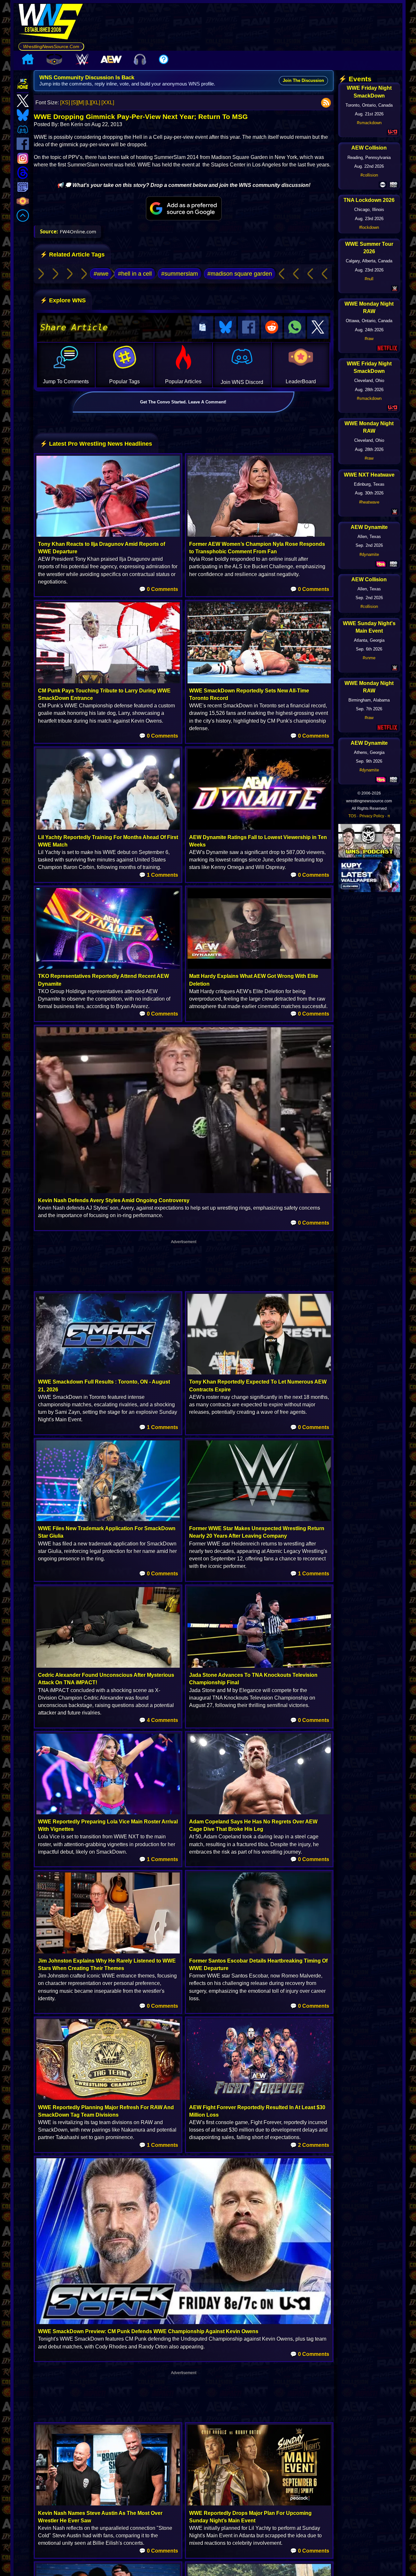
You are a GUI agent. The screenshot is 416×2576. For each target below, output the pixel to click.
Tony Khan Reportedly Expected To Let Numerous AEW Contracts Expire (258, 1386)
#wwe (101, 274)
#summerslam (180, 274)
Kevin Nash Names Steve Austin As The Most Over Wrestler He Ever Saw (100, 2517)
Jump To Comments (66, 381)
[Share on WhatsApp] (295, 328)
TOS (352, 816)
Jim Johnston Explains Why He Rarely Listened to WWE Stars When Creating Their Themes (107, 1965)
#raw (369, 339)
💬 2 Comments (310, 2145)
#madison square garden (240, 274)
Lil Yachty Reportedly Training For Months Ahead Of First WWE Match (108, 841)
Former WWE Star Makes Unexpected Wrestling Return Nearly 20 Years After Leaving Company (257, 1532)
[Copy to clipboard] (202, 328)
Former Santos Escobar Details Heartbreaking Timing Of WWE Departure (258, 1965)
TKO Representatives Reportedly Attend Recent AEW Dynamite (104, 980)
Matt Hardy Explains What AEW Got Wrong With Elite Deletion (254, 980)
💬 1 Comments (159, 875)
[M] (81, 103)
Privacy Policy (372, 816)
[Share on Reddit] (272, 328)
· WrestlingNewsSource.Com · (51, 46)
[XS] (65, 103)
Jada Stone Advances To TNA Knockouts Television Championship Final (253, 1679)
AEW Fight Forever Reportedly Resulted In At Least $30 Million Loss (257, 2111)
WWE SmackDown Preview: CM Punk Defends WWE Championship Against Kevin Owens (148, 2331)
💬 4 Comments (159, 1720)
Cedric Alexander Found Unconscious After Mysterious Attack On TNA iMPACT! (106, 1679)
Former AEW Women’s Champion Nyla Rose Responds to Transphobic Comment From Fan (257, 548)
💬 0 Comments (159, 589)
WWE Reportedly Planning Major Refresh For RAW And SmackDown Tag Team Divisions (106, 2111)
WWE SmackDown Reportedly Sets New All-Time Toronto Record (249, 694)
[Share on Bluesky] (226, 328)
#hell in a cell (135, 274)
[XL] (96, 103)
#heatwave (369, 502)
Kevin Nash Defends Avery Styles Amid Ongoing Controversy (114, 1200)
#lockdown (369, 227)
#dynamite (369, 554)
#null (369, 279)
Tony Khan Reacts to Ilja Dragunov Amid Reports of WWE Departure (102, 548)
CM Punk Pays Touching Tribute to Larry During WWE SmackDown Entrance (104, 694)
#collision (369, 175)
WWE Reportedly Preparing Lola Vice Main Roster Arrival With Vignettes (108, 1825)
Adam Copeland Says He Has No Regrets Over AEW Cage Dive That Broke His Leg (253, 1825)
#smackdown (369, 123)
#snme (369, 658)
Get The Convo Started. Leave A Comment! (183, 402)
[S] (74, 103)
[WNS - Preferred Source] (184, 208)
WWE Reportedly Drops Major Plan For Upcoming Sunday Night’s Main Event (250, 2517)
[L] (88, 103)
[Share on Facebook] (249, 328)
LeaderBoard (301, 381)
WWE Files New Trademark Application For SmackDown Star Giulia (107, 1532)
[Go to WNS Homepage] (51, 23)
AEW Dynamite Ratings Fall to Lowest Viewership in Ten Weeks (258, 841)
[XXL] (108, 103)
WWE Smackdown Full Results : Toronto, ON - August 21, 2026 (104, 1386)
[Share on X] (318, 328)
